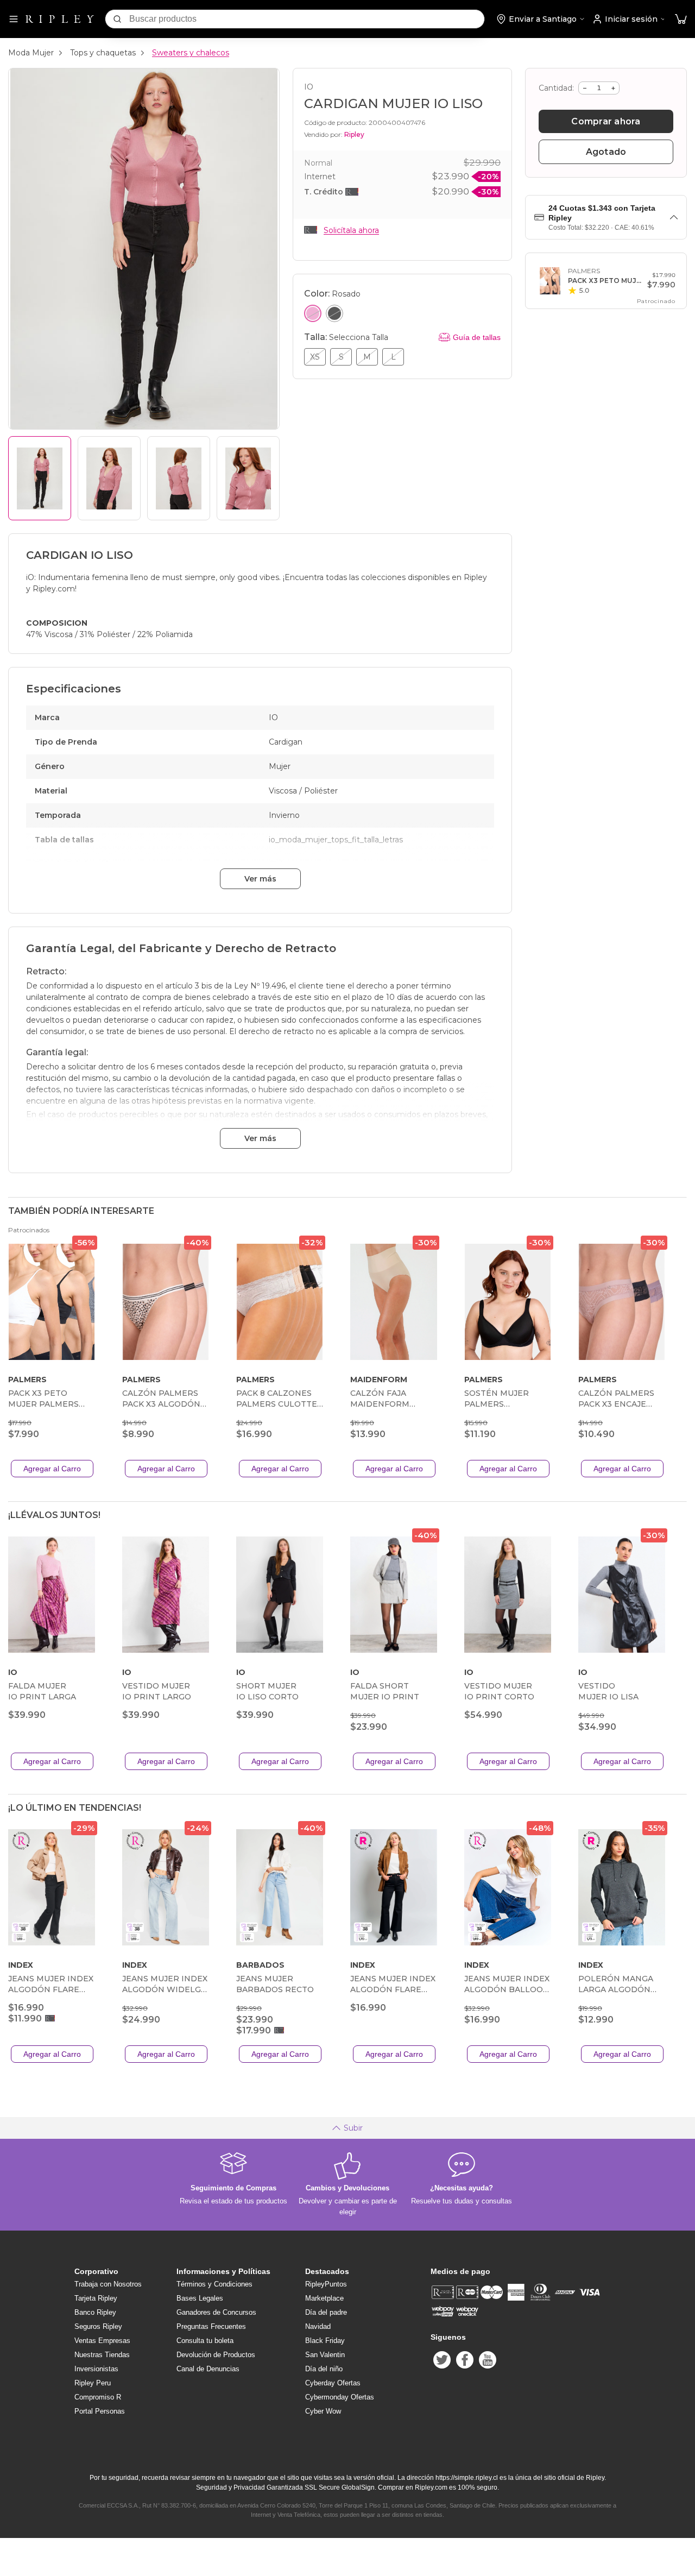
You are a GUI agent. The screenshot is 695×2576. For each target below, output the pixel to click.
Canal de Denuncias (208, 2369)
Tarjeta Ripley (96, 2298)
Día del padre (326, 2312)
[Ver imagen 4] (248, 478)
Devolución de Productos (216, 2355)
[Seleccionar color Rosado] (313, 313)
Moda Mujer (31, 53)
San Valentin (325, 2355)
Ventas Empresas (102, 2341)
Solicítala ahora (351, 230)
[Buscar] (117, 19)
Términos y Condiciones (214, 2284)
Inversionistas (96, 2369)
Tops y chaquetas (103, 53)
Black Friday (325, 2341)
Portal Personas (100, 2411)
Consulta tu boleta (205, 2341)
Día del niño (324, 2369)
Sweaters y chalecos (191, 53)
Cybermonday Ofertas (340, 2397)
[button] (681, 19)
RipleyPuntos (326, 2284)
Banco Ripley (95, 2312)
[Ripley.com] (60, 19)
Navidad (318, 2326)
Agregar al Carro (52, 1469)
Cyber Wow (323, 2411)
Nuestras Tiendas (102, 2355)
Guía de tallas (477, 337)
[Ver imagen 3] (179, 478)
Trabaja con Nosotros (108, 2284)
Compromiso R (98, 2397)
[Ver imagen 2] (109, 478)
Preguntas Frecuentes (211, 2326)
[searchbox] (307, 19)
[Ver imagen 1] (40, 478)
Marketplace (324, 2298)
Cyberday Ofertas (333, 2383)
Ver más (260, 879)
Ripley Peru (93, 2383)
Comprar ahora (606, 121)
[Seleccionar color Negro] (334, 313)
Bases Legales (200, 2298)
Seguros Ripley (98, 2326)
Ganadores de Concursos (216, 2312)
